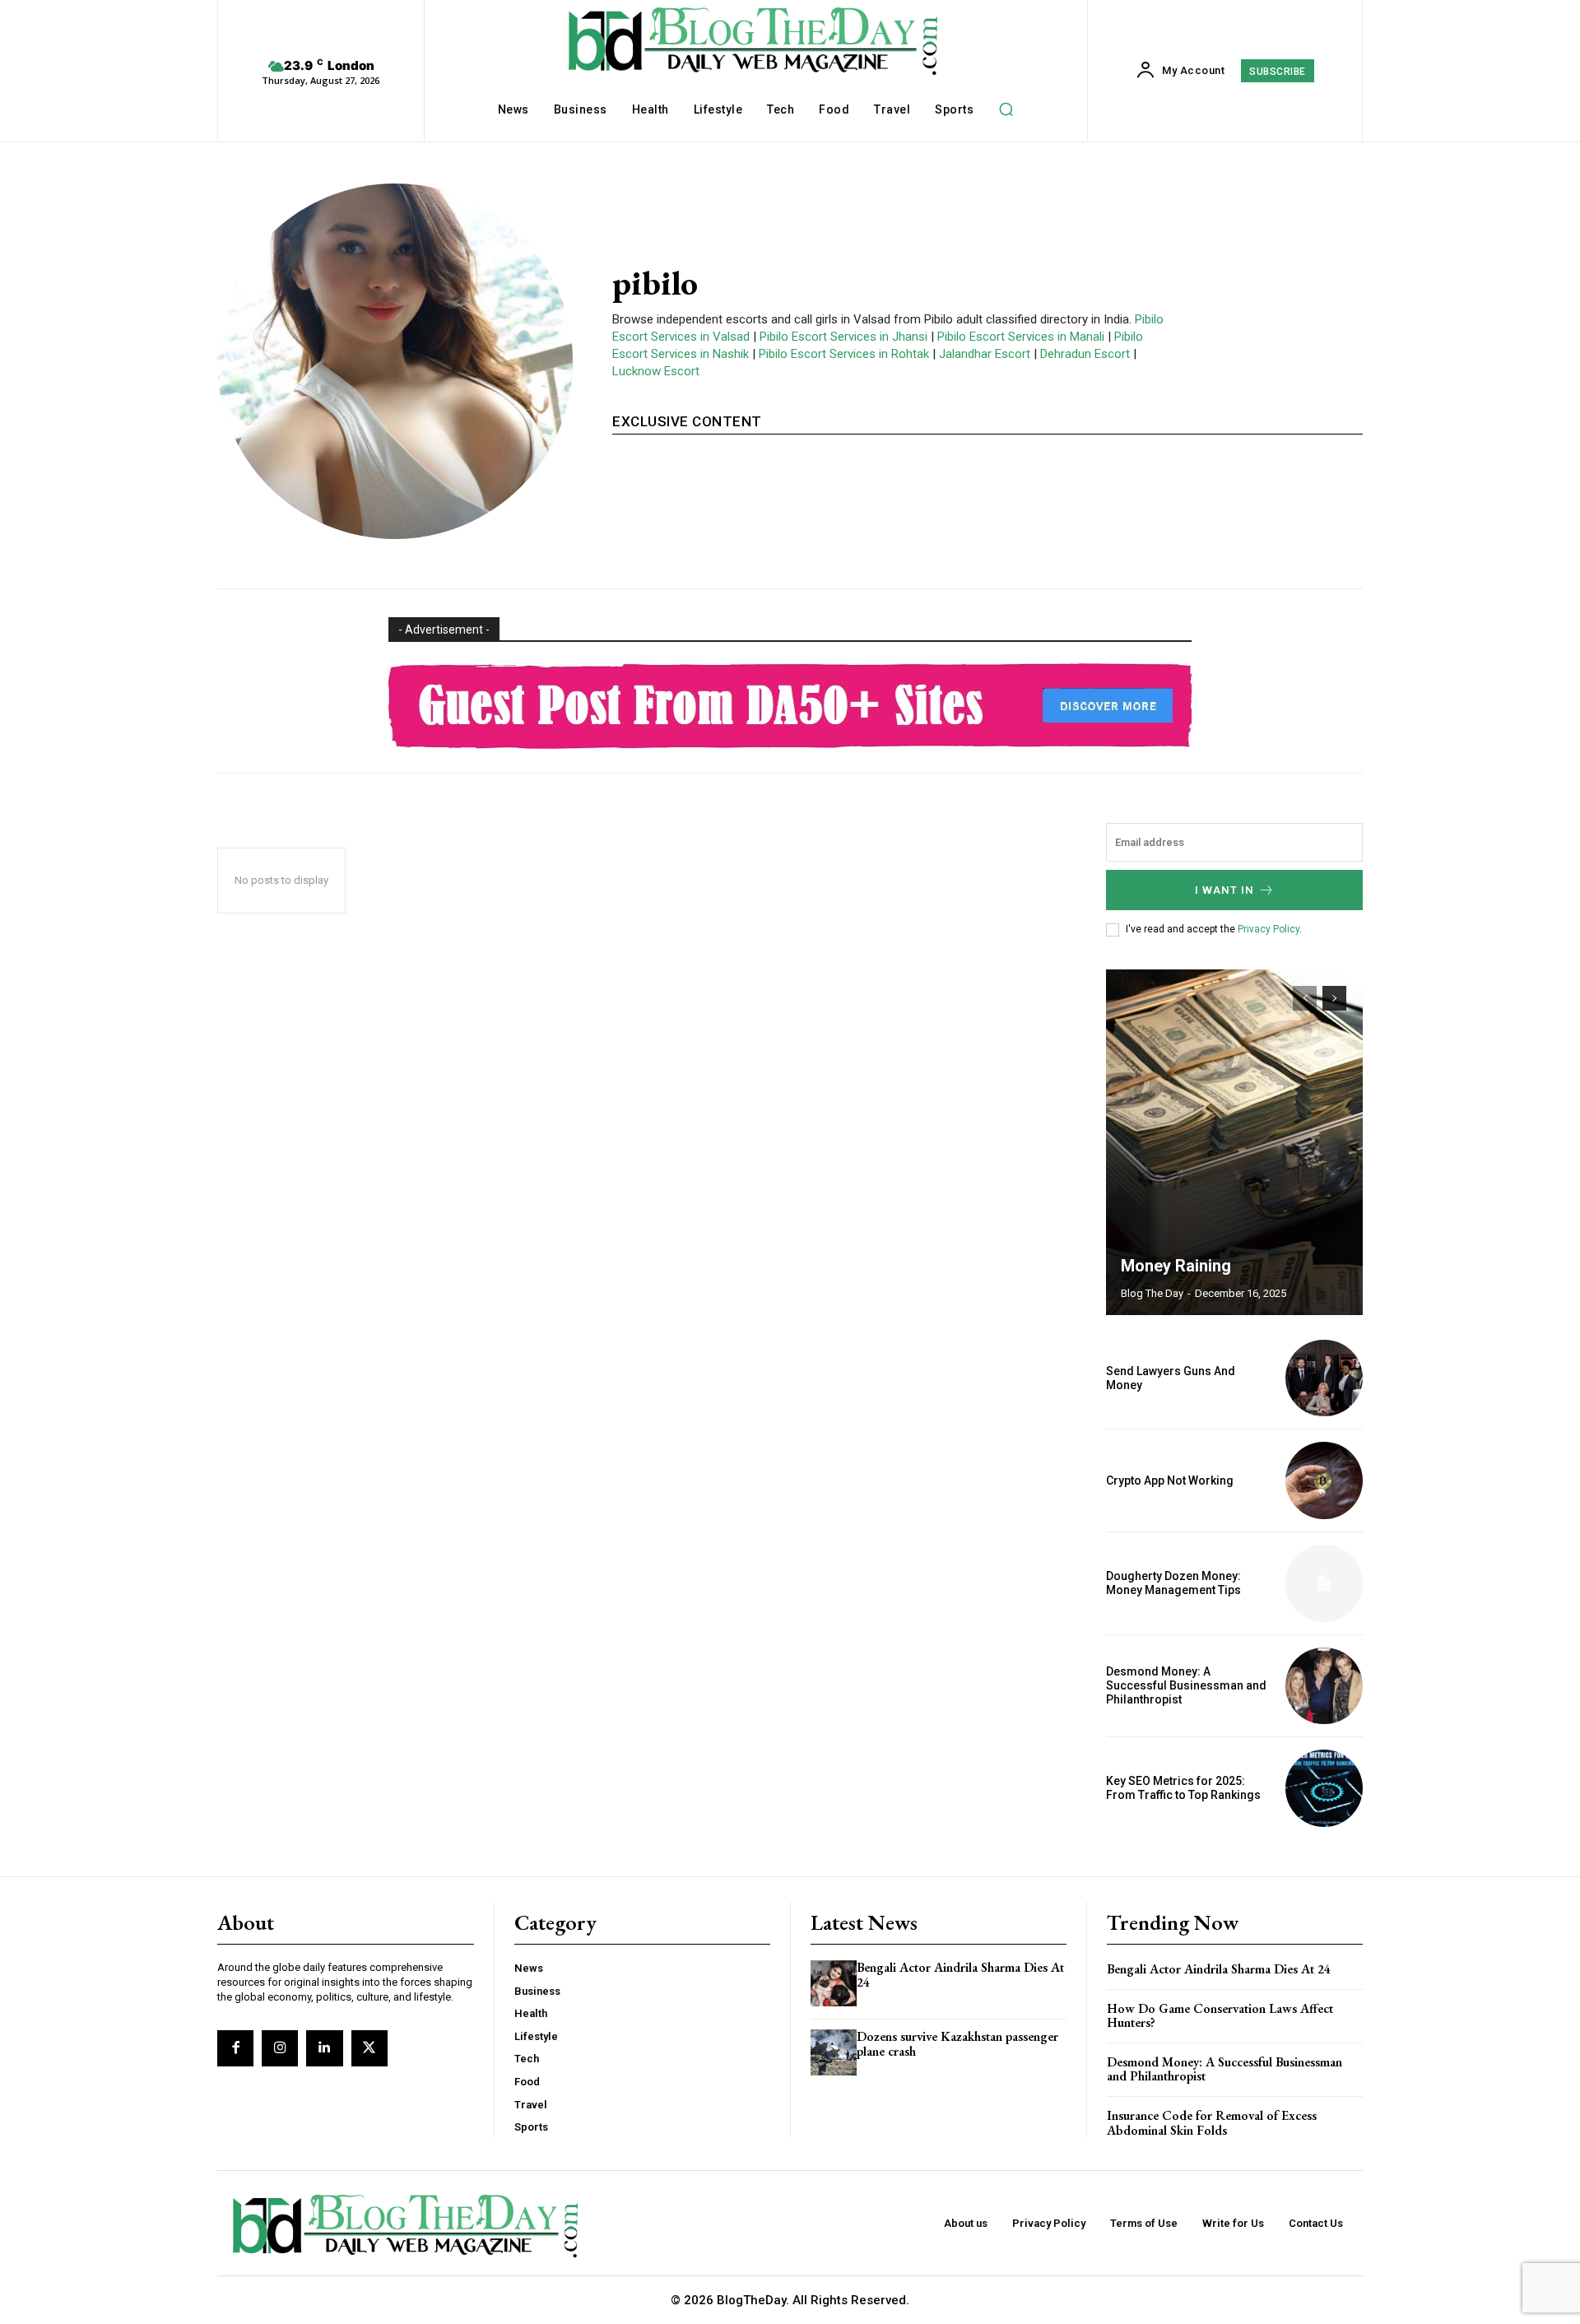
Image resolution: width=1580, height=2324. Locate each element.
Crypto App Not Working (1170, 1480)
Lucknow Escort (656, 371)
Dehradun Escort (1085, 354)
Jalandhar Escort (985, 354)
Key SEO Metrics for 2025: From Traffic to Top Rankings (1183, 1788)
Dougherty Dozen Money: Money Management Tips (1173, 1583)
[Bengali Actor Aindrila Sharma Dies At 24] (834, 1983)
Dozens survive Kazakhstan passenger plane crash (957, 2044)
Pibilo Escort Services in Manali (1021, 337)
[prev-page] (1305, 998)
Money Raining (1176, 1266)
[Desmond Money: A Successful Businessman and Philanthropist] (1324, 1686)
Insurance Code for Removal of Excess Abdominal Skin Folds (1212, 2123)
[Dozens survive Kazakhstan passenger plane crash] (834, 2052)
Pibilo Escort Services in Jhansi (843, 337)
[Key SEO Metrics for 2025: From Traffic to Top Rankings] (1324, 1788)
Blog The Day (1152, 1293)
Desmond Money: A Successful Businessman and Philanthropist (1186, 1685)
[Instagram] (280, 2048)
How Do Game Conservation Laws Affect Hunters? (1220, 2016)
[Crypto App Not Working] (1324, 1480)
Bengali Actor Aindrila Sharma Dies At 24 (960, 1975)
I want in (1224, 890)
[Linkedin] (324, 2048)
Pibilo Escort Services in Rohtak (844, 354)
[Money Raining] (1234, 1142)
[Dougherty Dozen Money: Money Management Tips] (1324, 1583)
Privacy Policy (1269, 929)
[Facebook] (235, 2048)
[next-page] (1334, 998)
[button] (1006, 109)
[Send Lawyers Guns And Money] (1324, 1378)
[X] (369, 2048)
